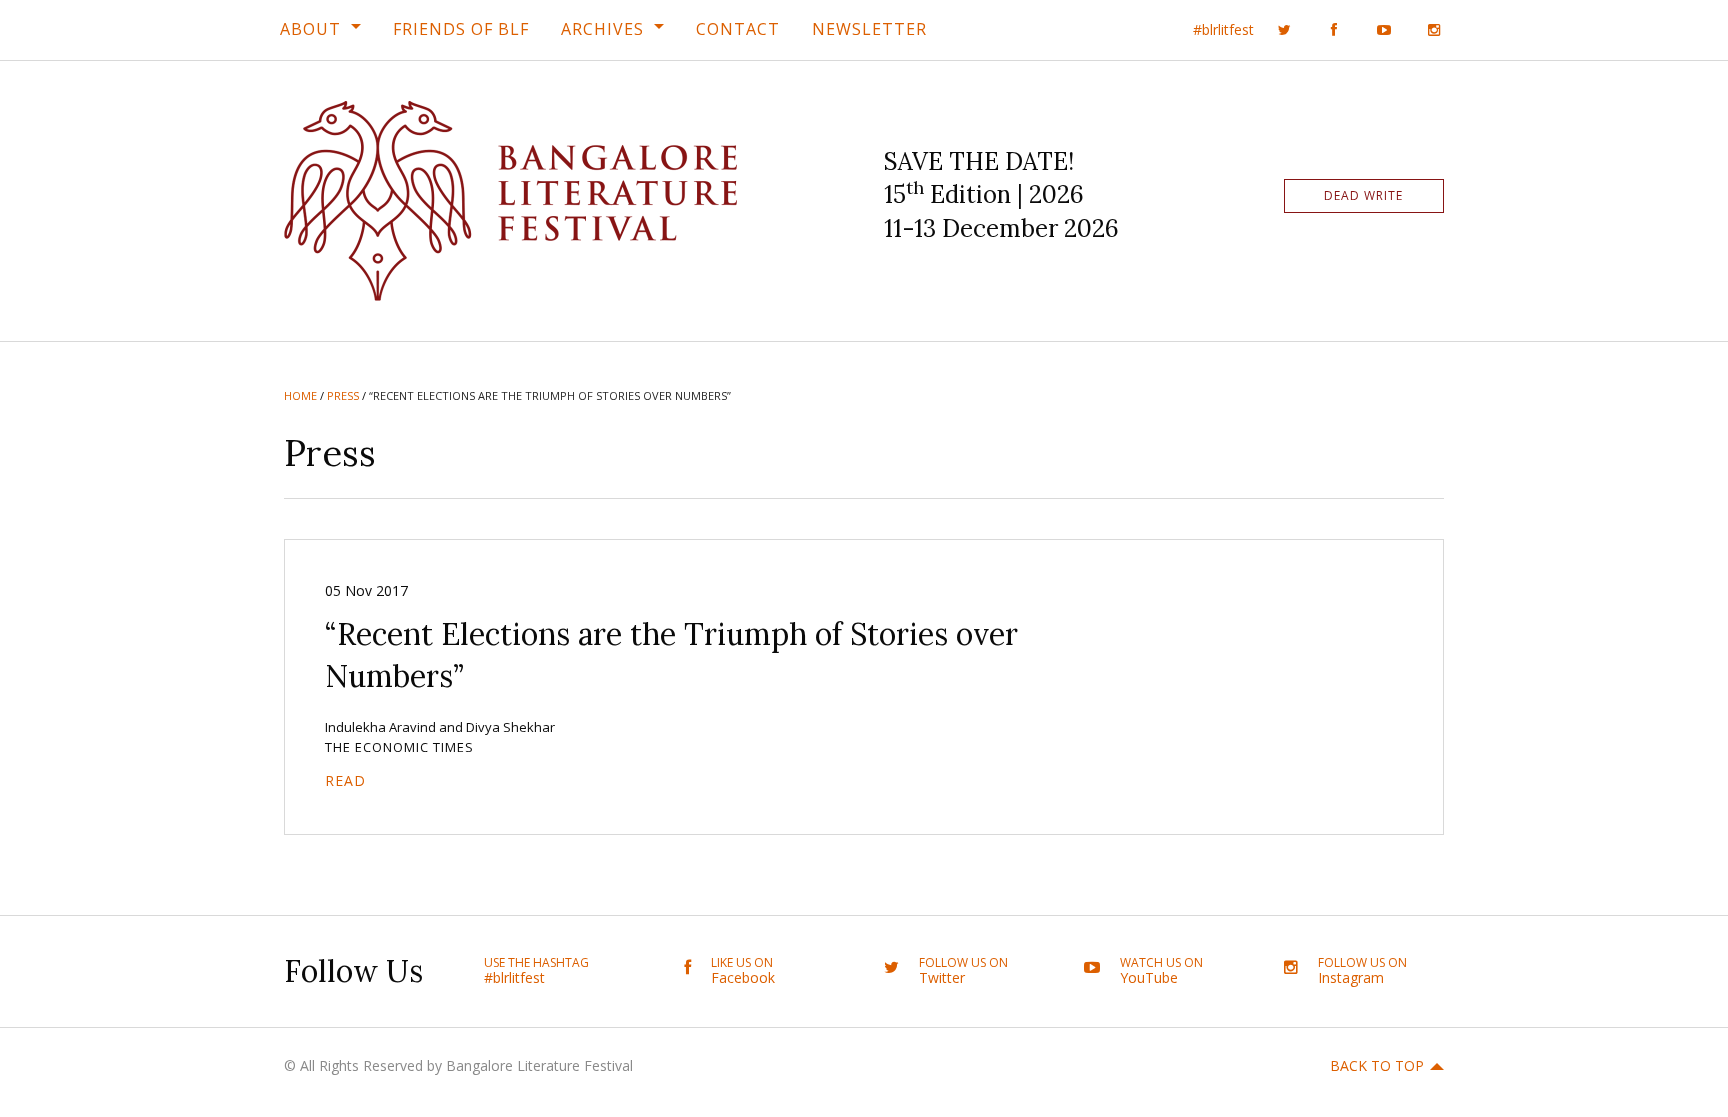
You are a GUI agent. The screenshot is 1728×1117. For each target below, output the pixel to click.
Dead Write (1363, 195)
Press (343, 395)
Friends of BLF (461, 29)
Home (300, 395)
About (310, 29)
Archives (602, 29)
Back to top (1377, 1065)
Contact (738, 29)
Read (345, 780)
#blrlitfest (1223, 29)
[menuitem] (320, 29)
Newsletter (869, 29)
